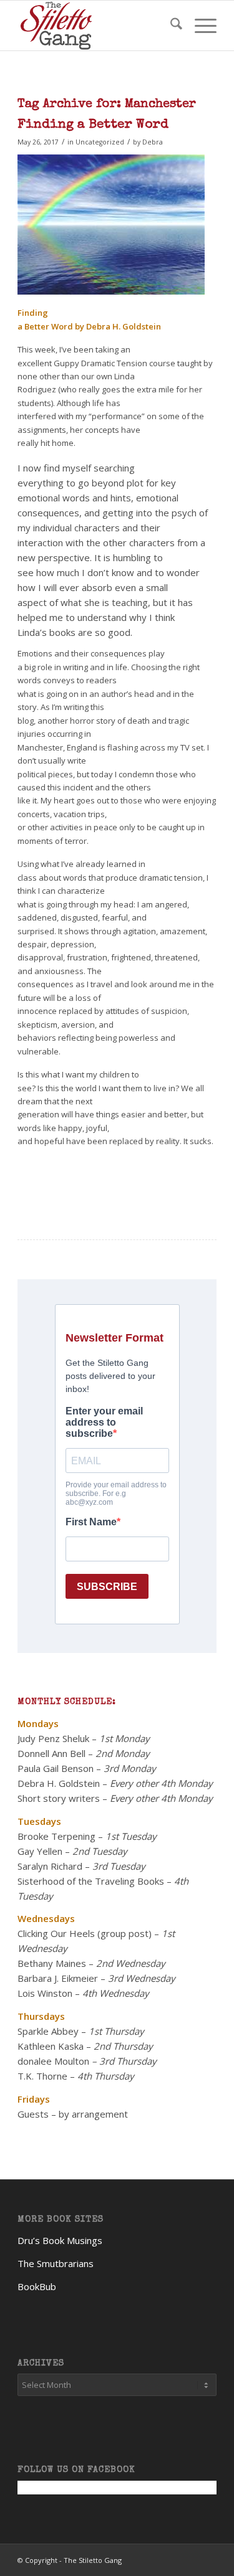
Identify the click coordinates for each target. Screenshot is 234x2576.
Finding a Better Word (93, 125)
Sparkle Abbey (48, 2031)
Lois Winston (45, 1993)
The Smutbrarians (56, 2263)
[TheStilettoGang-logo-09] (97, 26)
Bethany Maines (52, 1963)
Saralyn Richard (50, 1866)
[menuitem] (170, 26)
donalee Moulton (53, 2061)
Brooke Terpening (56, 1836)
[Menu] (199, 26)
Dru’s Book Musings (60, 2240)
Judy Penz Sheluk (53, 1738)
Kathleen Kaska (51, 2046)
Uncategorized (100, 142)
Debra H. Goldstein (59, 1783)
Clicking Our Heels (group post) (85, 1933)
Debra (153, 142)
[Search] (170, 26)
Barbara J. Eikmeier (58, 1978)
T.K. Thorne (42, 2076)
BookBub (37, 2286)
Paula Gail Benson (56, 1768)
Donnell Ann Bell (51, 1753)
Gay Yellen (40, 1851)
